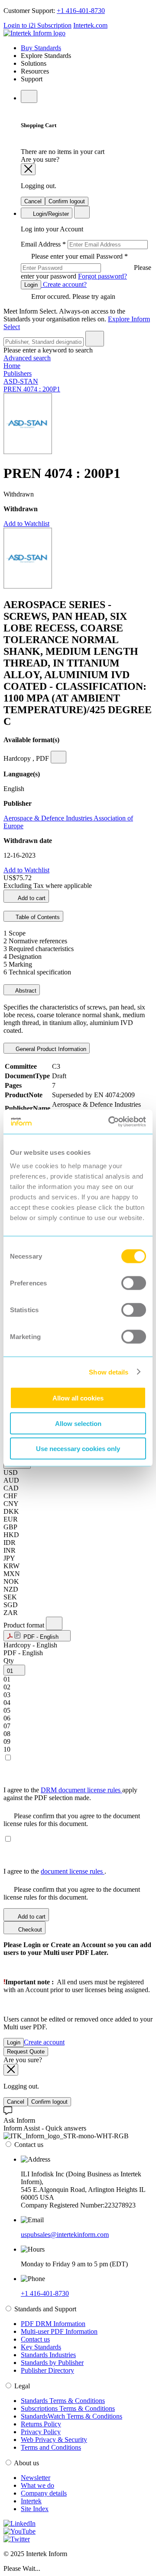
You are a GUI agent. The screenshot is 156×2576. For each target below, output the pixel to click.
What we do (37, 2485)
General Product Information (50, 1049)
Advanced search (27, 358)
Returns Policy (41, 2424)
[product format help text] (54, 1623)
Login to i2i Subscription (37, 25)
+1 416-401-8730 (81, 11)
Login (31, 285)
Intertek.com (90, 25)
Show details (109, 1372)
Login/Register (50, 214)
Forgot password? (102, 276)
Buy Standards (41, 48)
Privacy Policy (41, 2432)
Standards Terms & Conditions (63, 2401)
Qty (9, 1661)
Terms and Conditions (51, 2447)
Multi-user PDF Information (59, 2331)
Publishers (18, 373)
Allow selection (78, 1423)
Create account (44, 2042)
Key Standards (41, 2347)
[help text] (58, 757)
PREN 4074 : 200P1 (32, 389)
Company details (44, 2493)
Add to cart (31, 898)
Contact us (35, 2339)
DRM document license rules (81, 1790)
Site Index (35, 2509)
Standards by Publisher (52, 2363)
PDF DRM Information (53, 2324)
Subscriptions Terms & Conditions (68, 2408)
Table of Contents (37, 917)
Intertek (31, 2501)
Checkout (29, 1930)
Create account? (64, 284)
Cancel (33, 201)
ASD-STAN (21, 381)
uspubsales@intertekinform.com (65, 2235)
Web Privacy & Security (54, 2440)
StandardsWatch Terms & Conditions (71, 2416)
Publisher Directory (47, 2370)
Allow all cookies (78, 1398)
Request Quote (26, 2052)
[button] (37, 1636)
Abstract (25, 991)
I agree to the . (55, 1871)
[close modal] (28, 169)
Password (86, 266)
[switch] (134, 1283)
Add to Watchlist (26, 524)
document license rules (73, 1871)
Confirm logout (67, 201)
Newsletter (36, 2478)
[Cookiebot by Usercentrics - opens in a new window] (110, 1122)
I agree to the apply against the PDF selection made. (70, 1794)
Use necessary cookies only (78, 1449)
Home (12, 366)
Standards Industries (48, 2355)
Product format (25, 1625)
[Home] (34, 33)
